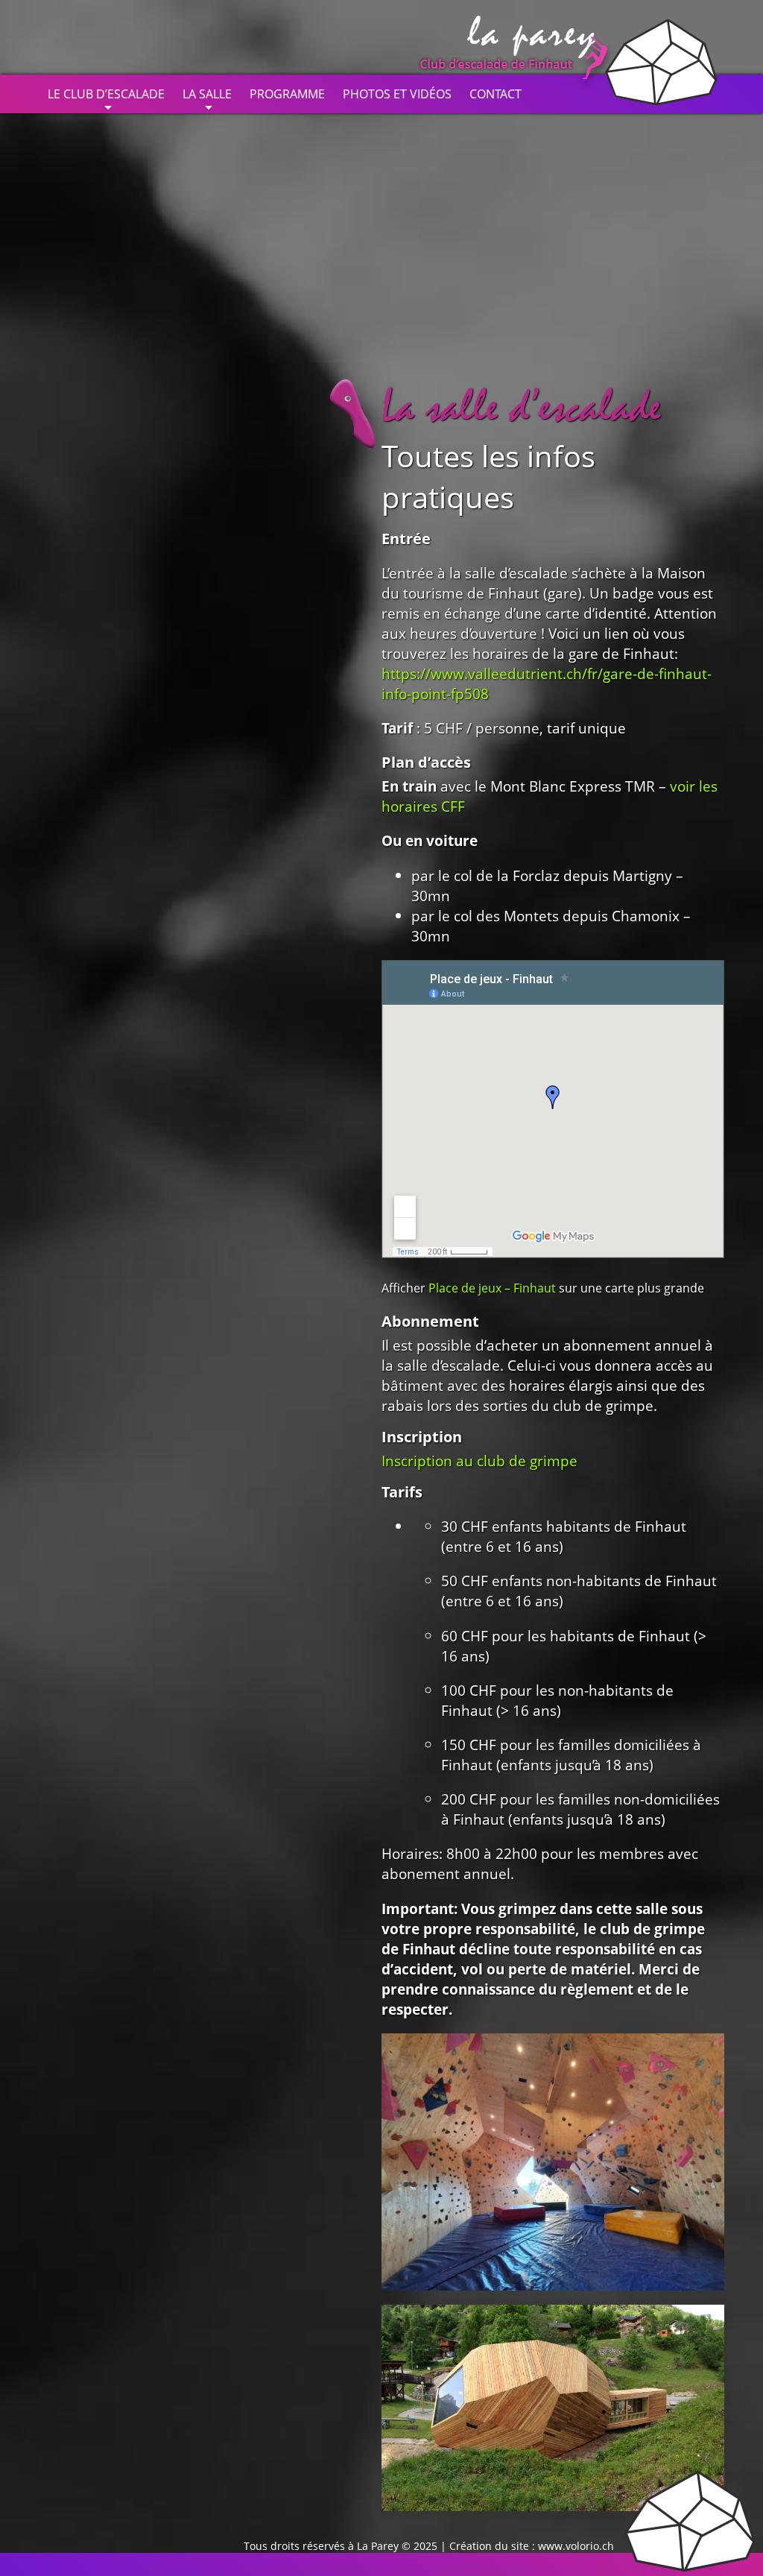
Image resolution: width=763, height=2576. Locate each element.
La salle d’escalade (521, 407)
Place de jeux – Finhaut (492, 1288)
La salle (207, 94)
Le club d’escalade (106, 94)
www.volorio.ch (576, 2546)
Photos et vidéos (397, 94)
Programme (287, 94)
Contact (496, 94)
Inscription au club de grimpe (479, 1461)
